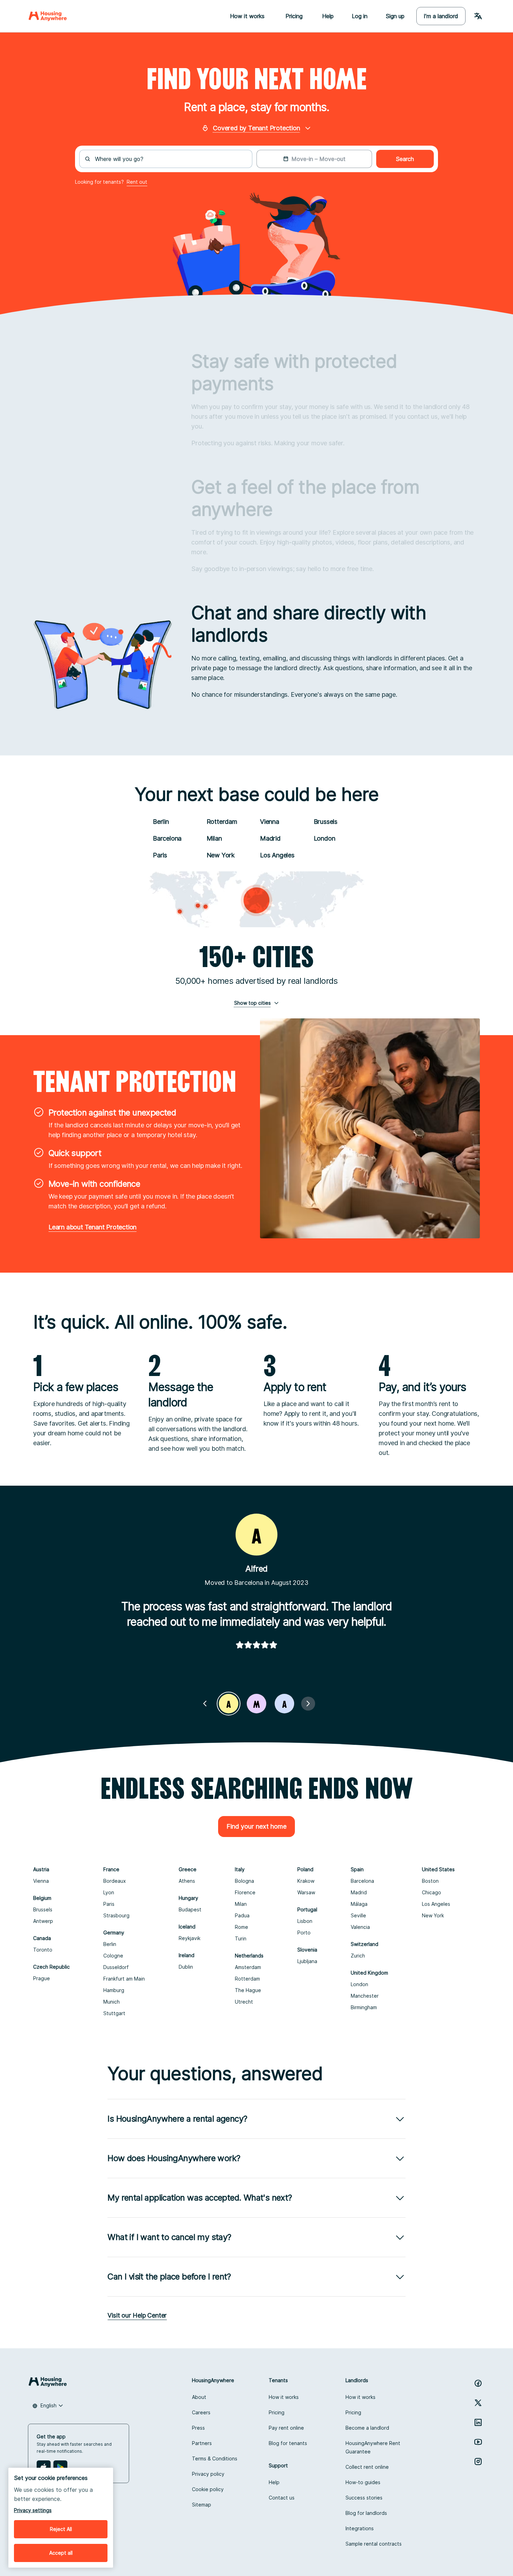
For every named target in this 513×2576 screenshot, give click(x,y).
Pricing (277, 2412)
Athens (187, 1881)
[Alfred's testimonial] (229, 1704)
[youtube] (478, 2442)
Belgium (42, 1898)
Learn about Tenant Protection (92, 1227)
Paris (160, 855)
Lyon (109, 1892)
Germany (114, 1933)
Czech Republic (51, 1967)
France (111, 1869)
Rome (241, 1927)
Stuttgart (114, 2013)
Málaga (359, 1904)
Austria (41, 1869)
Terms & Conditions (215, 2458)
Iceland (187, 1927)
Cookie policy (208, 2489)
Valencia (360, 1927)
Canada (42, 1938)
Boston (430, 1881)
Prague (42, 1978)
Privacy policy (208, 2474)
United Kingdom (369, 1973)
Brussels (326, 822)
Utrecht (244, 2002)
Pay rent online (286, 2428)
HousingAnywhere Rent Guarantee (373, 2447)
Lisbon (305, 1921)
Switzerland (365, 1944)
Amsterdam (248, 1967)
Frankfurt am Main (124, 1979)
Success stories (364, 2498)
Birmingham (364, 2007)
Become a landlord (367, 2428)
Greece (188, 1869)
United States (438, 1869)
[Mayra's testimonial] (256, 1704)
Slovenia (307, 1950)
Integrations (360, 2528)
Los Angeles (277, 855)
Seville (358, 1915)
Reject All (61, 2529)
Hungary (188, 1898)
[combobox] (170, 159)
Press (198, 2428)
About (199, 2397)
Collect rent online (367, 2467)
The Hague (248, 1990)
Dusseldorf (116, 1967)
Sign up (395, 16)
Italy (240, 1869)
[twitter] (478, 2403)
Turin (241, 1938)
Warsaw (306, 1892)
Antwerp (43, 1921)
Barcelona (167, 838)
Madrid (270, 838)
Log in (360, 16)
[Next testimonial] (308, 1704)
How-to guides (363, 2482)
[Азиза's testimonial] (284, 1704)
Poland (305, 1869)
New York (221, 855)
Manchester (365, 1996)
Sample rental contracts (374, 2544)
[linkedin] (478, 2422)
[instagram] (478, 2461)
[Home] (48, 16)
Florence (245, 1892)
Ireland (187, 1955)
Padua (242, 1915)
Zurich (358, 1956)
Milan (214, 838)
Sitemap (202, 2505)
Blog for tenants (288, 2443)
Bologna (244, 1881)
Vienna (270, 822)
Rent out (137, 182)
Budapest (190, 1909)
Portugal (307, 1909)
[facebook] (478, 2383)
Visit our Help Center (137, 2315)
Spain (357, 1869)
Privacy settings (33, 2510)
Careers (201, 2412)
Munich (111, 2002)
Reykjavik (189, 1938)
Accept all (61, 2553)
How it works (284, 2397)
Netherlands (249, 1956)
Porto (304, 1933)
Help (328, 16)
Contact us (282, 2498)
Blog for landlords (366, 2513)
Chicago (432, 1892)
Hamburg (114, 1990)
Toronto (43, 1950)
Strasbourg (116, 1915)
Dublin (186, 1967)
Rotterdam (222, 822)
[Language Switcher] (478, 16)
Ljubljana (307, 1961)
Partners (202, 2443)
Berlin (161, 822)
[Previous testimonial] (205, 1704)
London (325, 838)
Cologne (113, 1956)
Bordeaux (115, 1881)
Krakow (306, 1881)
